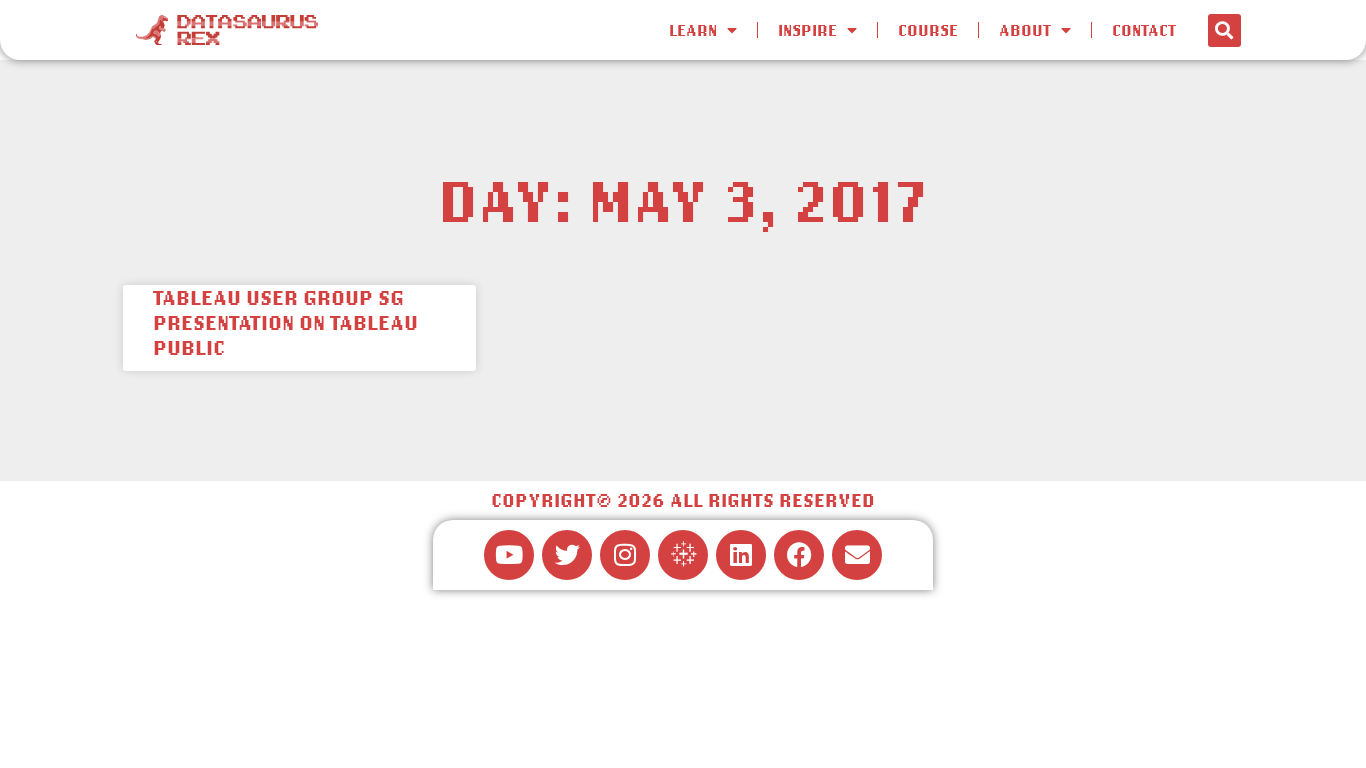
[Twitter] (567, 555)
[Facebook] (799, 555)
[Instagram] (625, 555)
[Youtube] (509, 555)
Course (928, 30)
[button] (1224, 30)
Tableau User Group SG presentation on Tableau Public (285, 322)
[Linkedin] (741, 555)
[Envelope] (857, 555)
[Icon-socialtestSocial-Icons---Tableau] (683, 555)
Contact (1144, 30)
